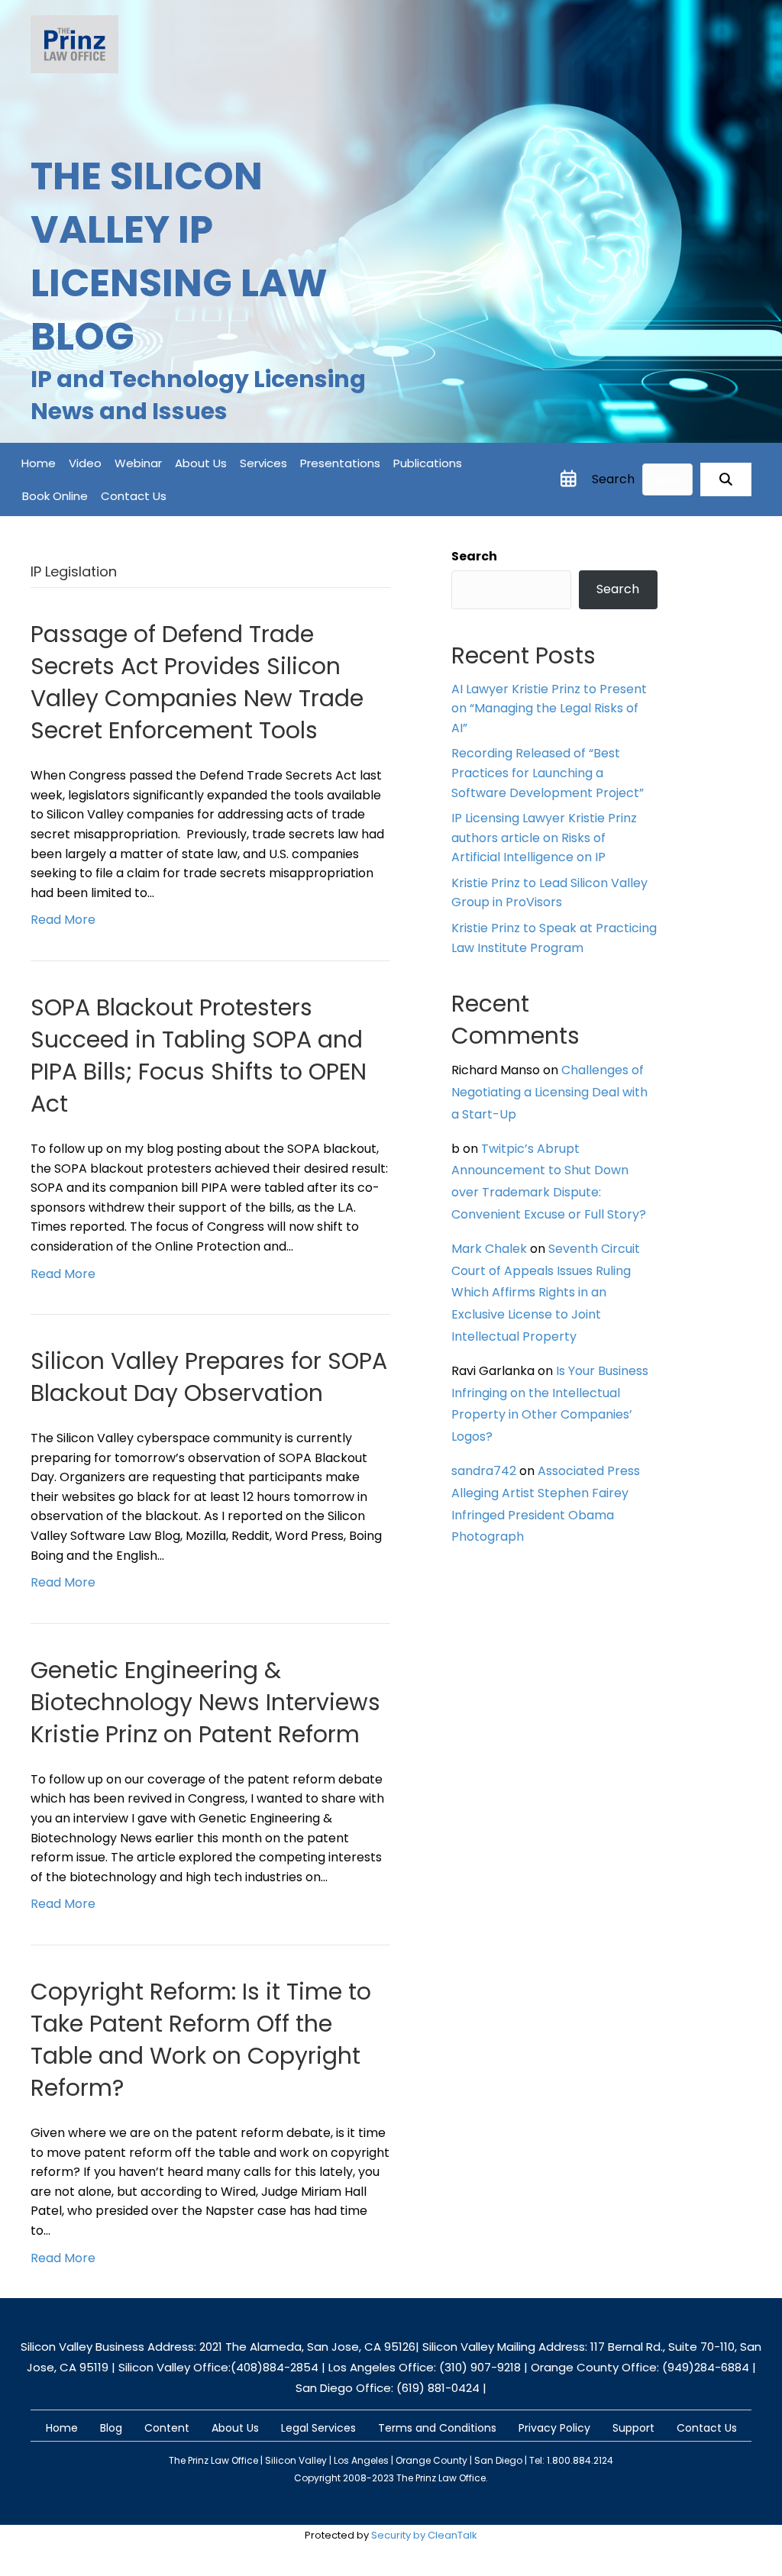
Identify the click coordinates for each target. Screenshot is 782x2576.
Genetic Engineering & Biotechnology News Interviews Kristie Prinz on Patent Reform (205, 1702)
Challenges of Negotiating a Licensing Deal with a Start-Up (549, 1092)
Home (39, 463)
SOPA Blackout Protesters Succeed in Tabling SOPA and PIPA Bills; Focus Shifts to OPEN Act (199, 1056)
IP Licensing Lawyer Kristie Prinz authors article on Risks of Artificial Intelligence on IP (544, 838)
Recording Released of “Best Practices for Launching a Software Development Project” (548, 773)
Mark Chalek (489, 1249)
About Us (201, 463)
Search (613, 479)
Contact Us (134, 496)
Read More (63, 920)
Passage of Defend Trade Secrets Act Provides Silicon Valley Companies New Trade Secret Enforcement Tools (197, 682)
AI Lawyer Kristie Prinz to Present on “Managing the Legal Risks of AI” (549, 709)
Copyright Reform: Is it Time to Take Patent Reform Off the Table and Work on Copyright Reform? (201, 2040)
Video (85, 463)
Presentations (340, 463)
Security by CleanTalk (424, 2535)
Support (633, 2428)
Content (167, 2428)
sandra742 (484, 1471)
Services (263, 463)
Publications (428, 463)
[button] (726, 479)
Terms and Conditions (437, 2428)
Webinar (138, 463)
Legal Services (318, 2428)
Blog (111, 2428)
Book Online (55, 496)
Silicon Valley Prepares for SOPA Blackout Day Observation (209, 1377)
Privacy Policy (554, 2428)
